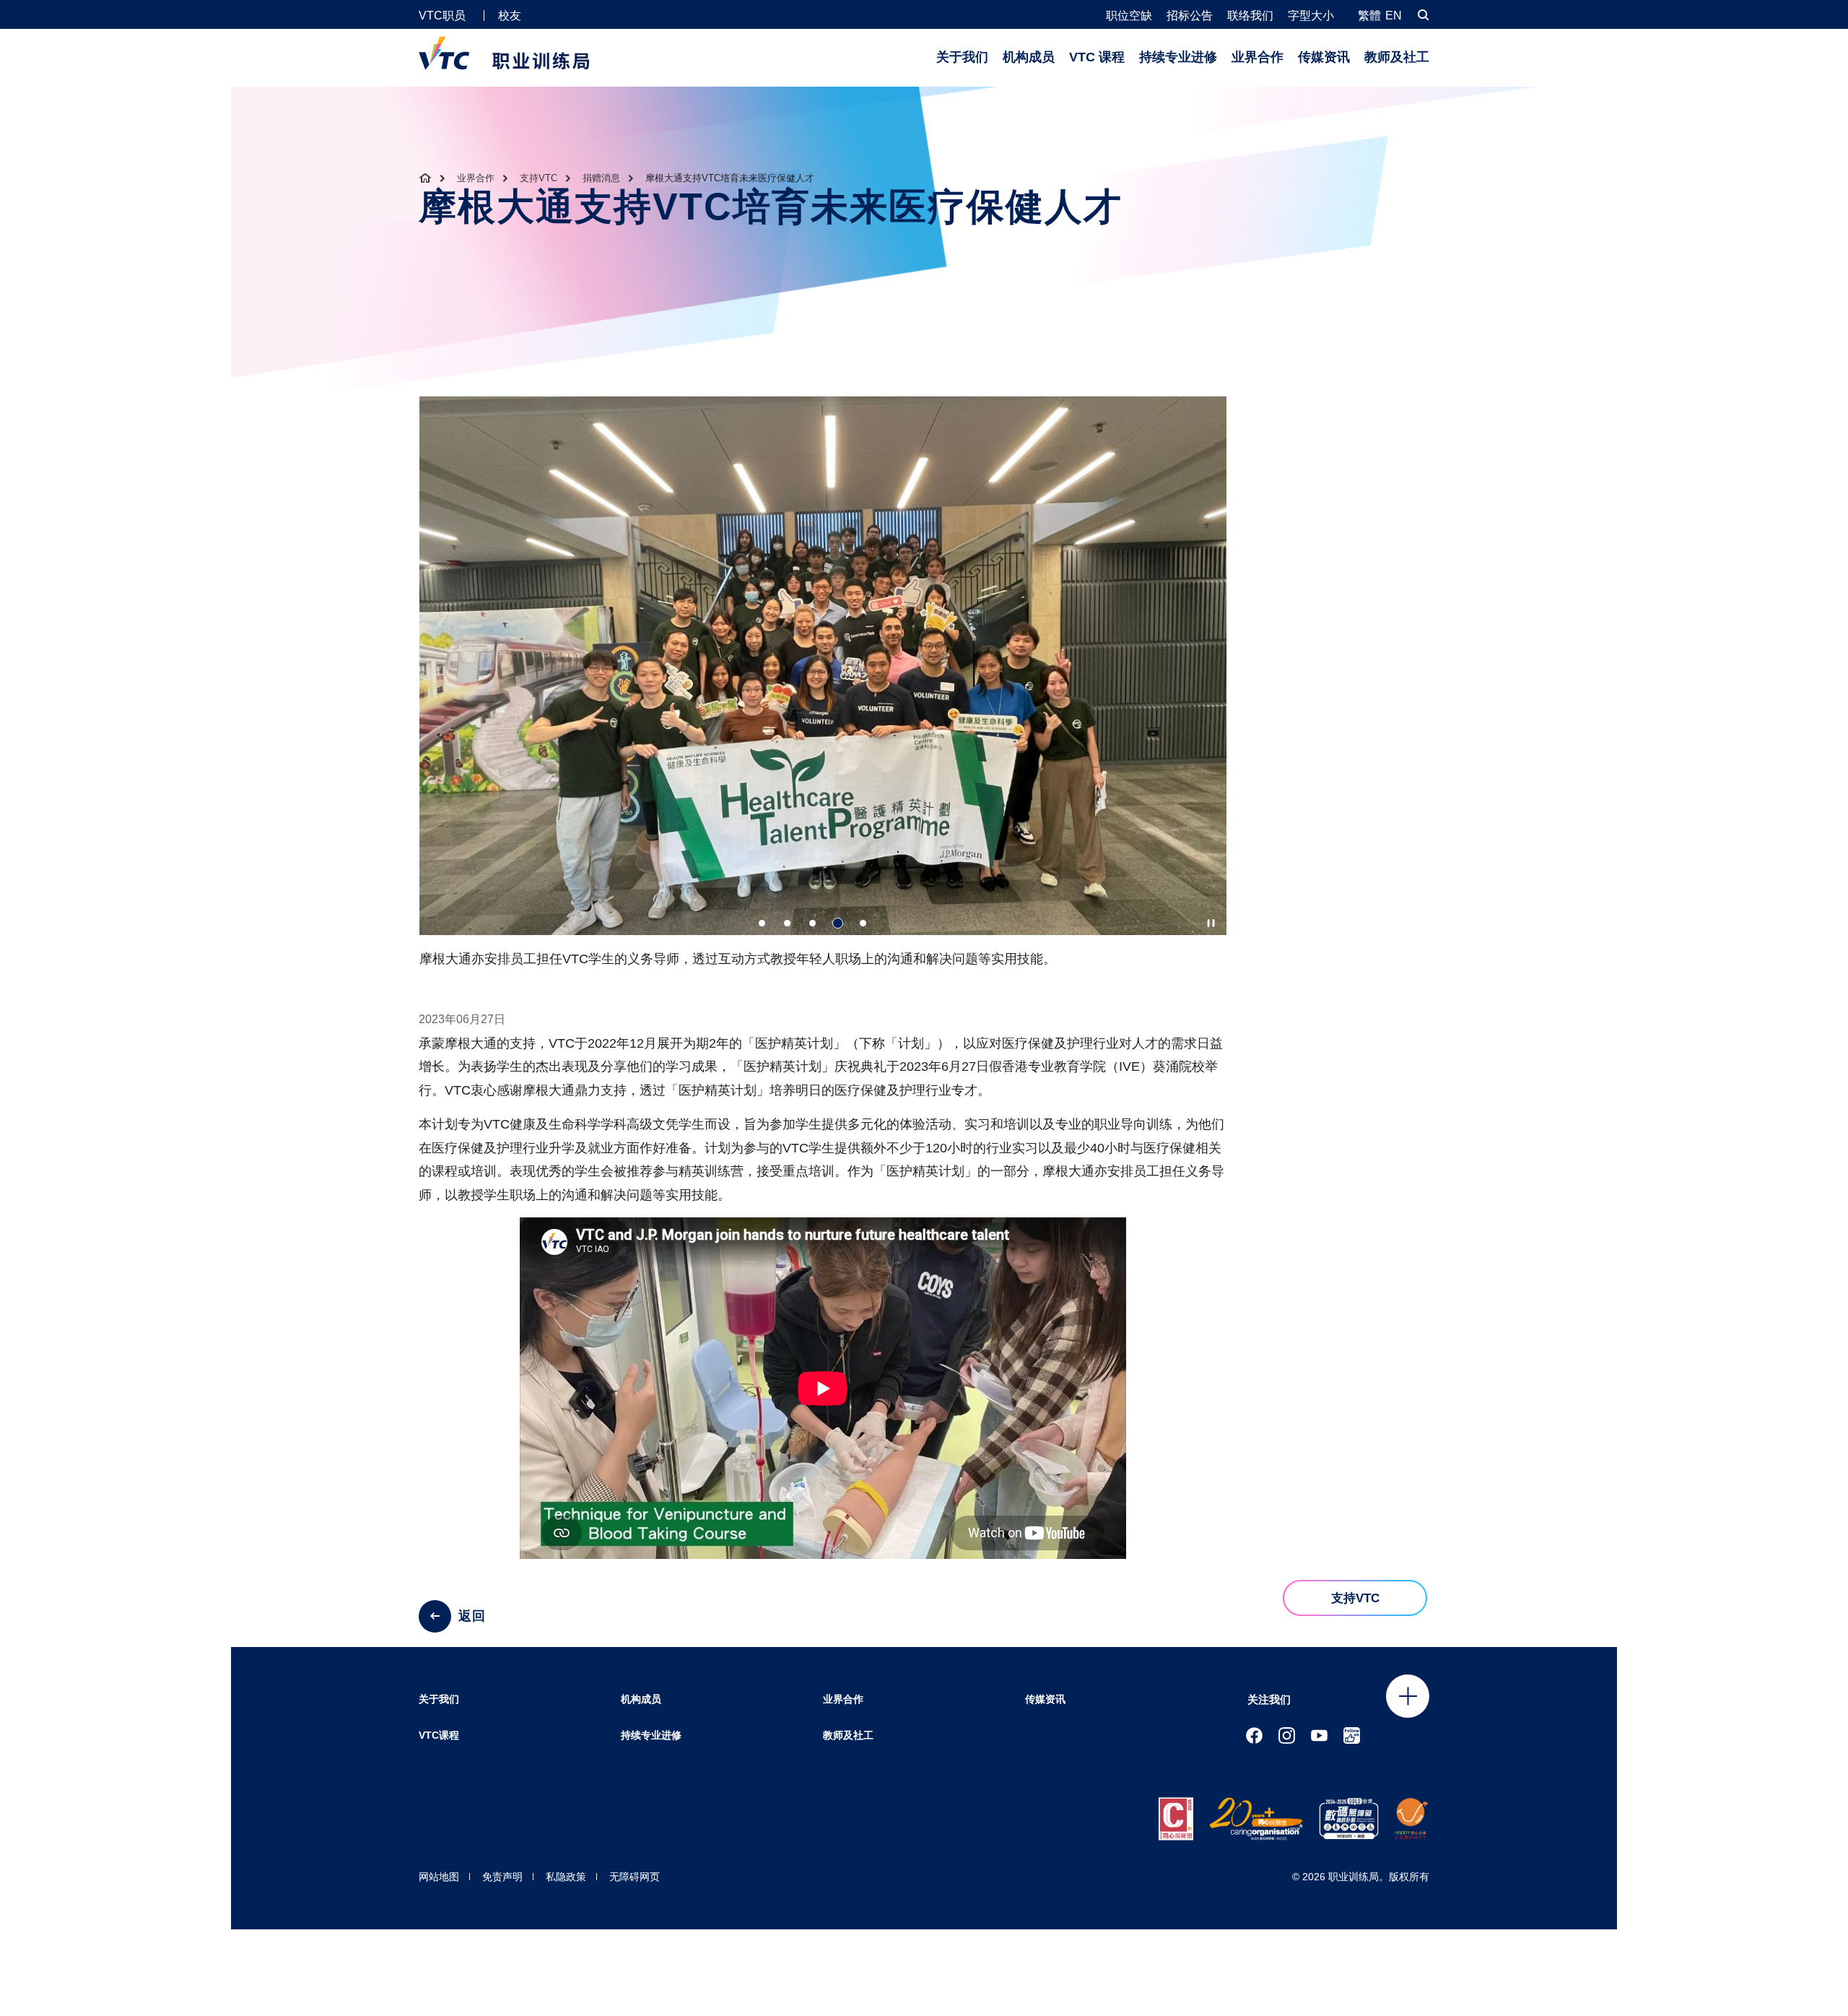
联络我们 (1250, 16)
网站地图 (439, 1877)
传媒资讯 (1324, 57)
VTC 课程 (1097, 57)
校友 (510, 16)
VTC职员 (442, 16)
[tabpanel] (823, 688)
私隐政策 (566, 1877)
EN (1394, 16)
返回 (472, 1616)
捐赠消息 (601, 178)
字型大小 (1311, 16)
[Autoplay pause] (1211, 923)
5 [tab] (863, 923)
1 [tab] (762, 923)
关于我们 (962, 57)
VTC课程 (439, 1735)
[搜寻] (1424, 15)
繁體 (1369, 16)
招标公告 (1190, 16)
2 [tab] (787, 923)
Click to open (1408, 1696)
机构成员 (1029, 57)
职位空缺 (1129, 16)
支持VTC (539, 178)
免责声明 (502, 1877)
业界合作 (1258, 57)
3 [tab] (812, 923)
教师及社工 (1397, 57)
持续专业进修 (1178, 57)
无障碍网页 (635, 1877)
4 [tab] (838, 923)
